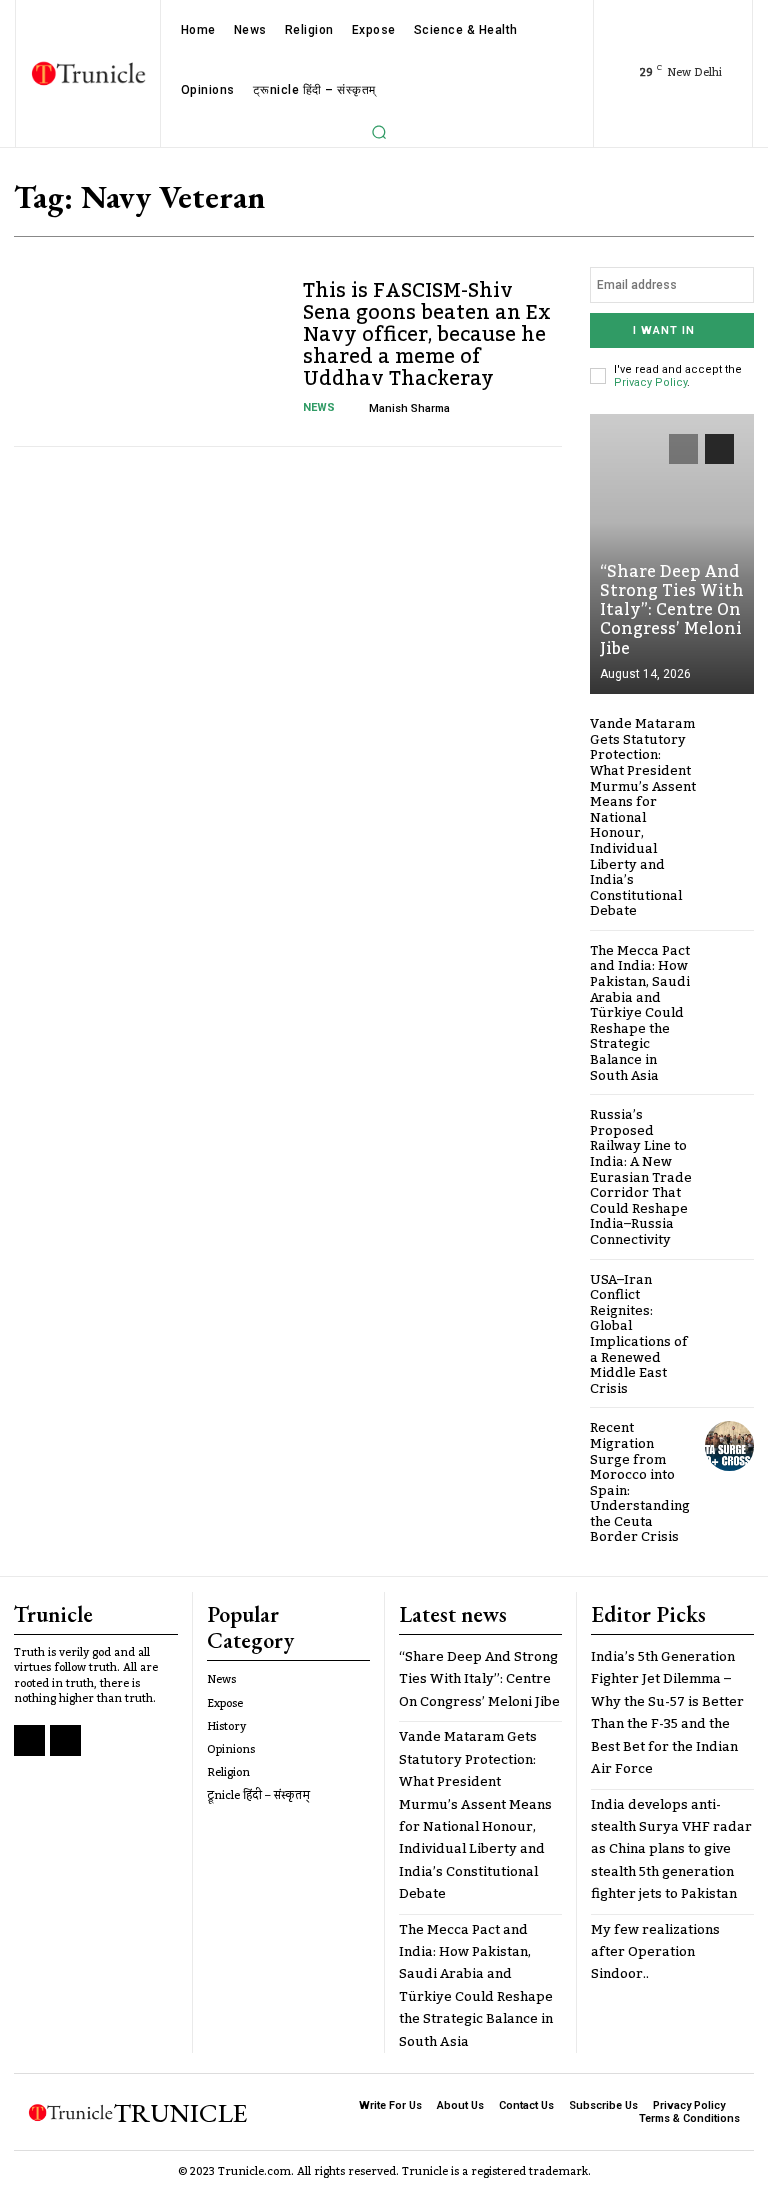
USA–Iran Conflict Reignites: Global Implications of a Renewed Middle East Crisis (639, 1334)
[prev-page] (683, 449)
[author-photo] (356, 408)
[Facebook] (29, 1740)
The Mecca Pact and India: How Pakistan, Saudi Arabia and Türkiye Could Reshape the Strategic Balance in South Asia (640, 1013)
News (319, 407)
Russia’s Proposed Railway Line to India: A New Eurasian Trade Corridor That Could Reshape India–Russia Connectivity (641, 1177)
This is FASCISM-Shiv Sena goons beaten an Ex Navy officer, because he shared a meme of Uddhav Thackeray (427, 335)
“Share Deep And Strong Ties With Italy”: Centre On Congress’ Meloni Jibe (672, 610)
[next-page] (719, 449)
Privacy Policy (650, 382)
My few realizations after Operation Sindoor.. (655, 1952)
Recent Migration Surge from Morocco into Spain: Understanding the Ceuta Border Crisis (640, 1482)
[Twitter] (65, 1740)
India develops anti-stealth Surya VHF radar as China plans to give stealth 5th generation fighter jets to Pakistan (671, 1850)
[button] (379, 132)
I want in (664, 330)
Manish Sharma (409, 408)
